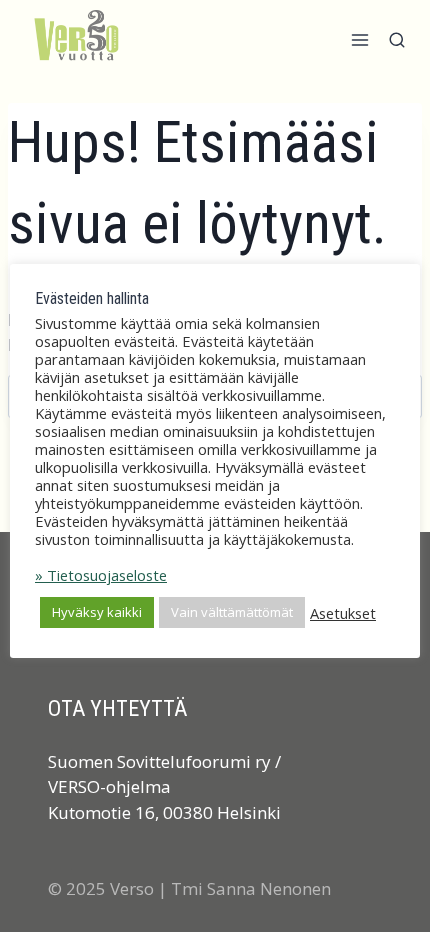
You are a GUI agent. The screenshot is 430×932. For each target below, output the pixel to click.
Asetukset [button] (343, 613)
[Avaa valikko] (359, 45)
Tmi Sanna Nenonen (251, 888)
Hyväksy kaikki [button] (97, 612)
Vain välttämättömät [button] (232, 612)
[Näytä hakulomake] (397, 46)
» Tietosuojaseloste (101, 575)
